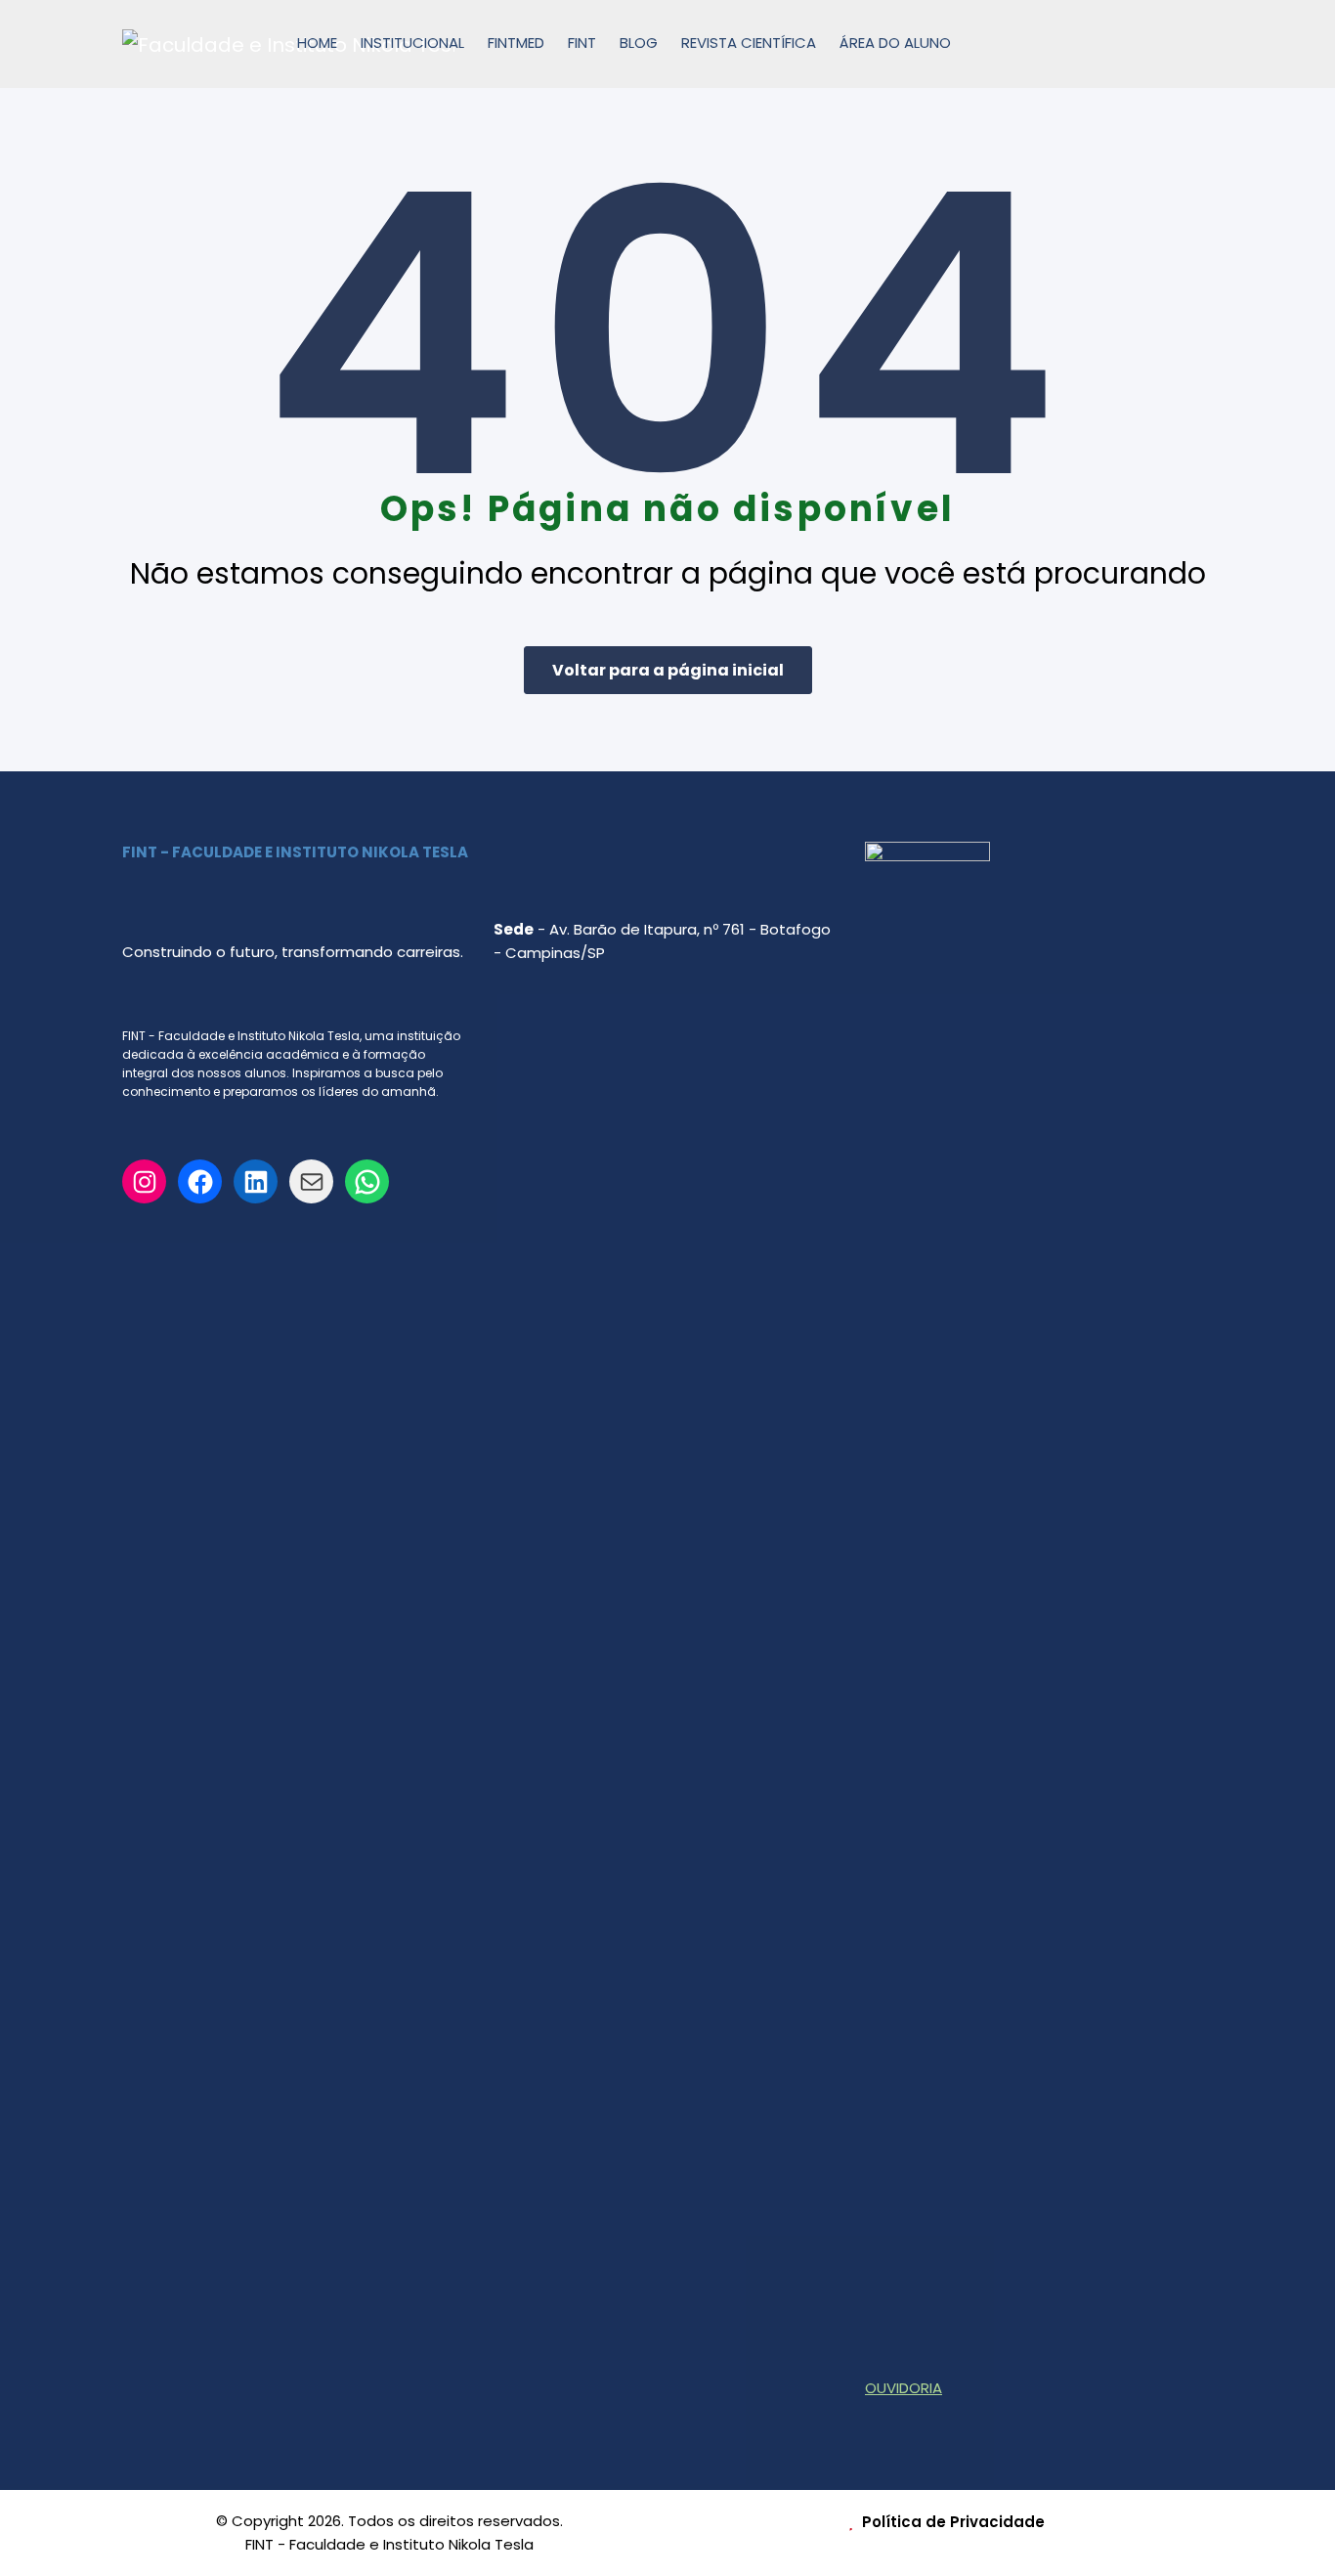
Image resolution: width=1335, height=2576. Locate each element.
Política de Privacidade (951, 2522)
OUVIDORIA (904, 2388)
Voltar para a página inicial (668, 670)
